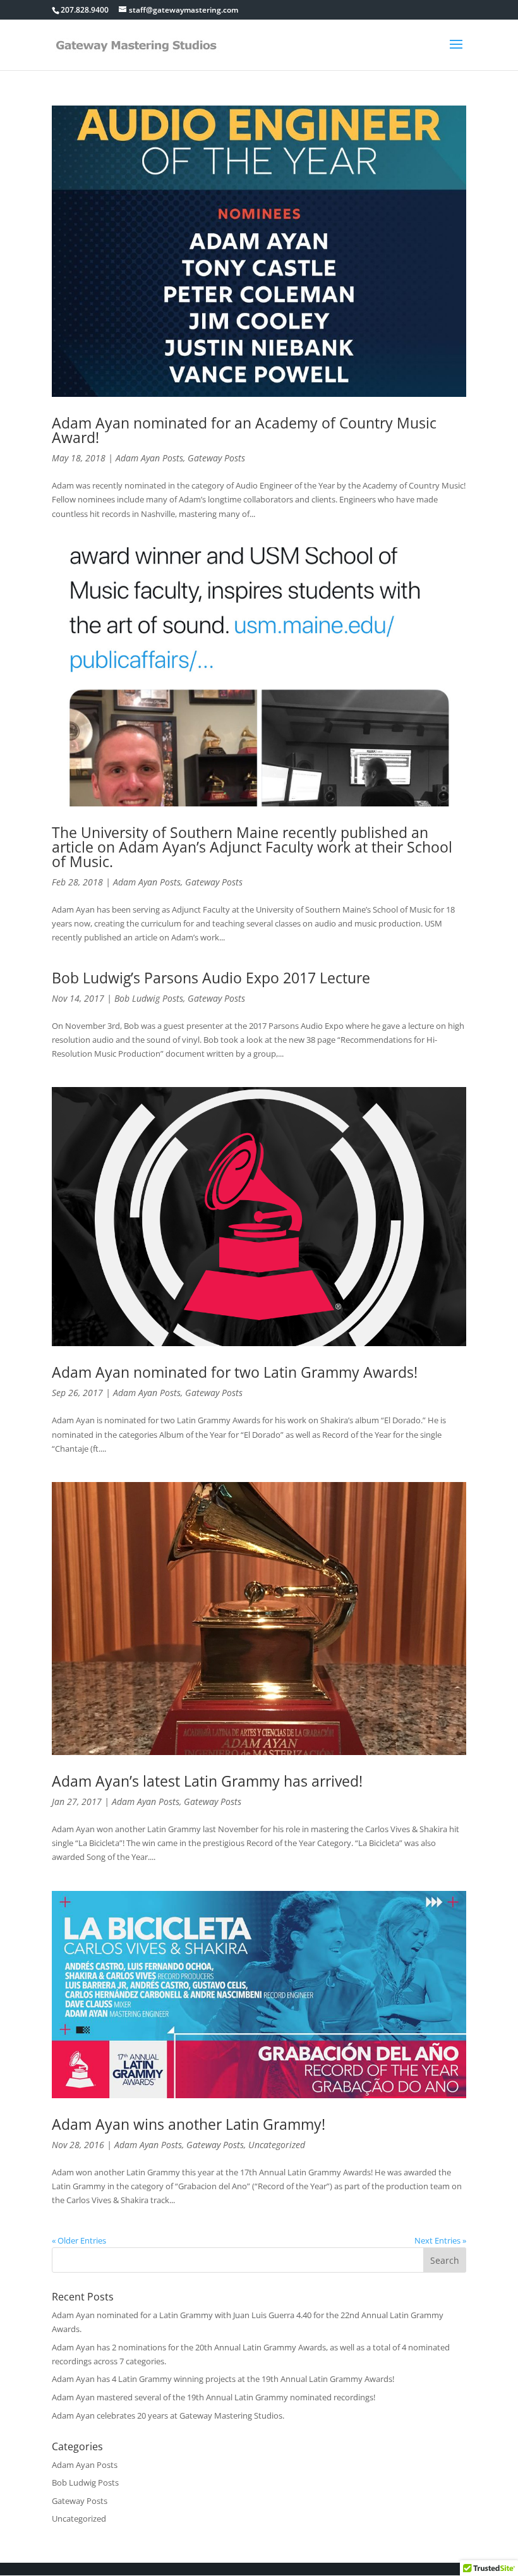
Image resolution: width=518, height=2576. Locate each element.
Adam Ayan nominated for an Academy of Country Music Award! (244, 430)
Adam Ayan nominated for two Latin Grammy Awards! (235, 1372)
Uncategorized (277, 2145)
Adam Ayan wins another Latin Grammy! (189, 2124)
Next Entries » (440, 2240)
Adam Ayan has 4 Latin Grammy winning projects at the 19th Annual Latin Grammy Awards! (223, 2379)
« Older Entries (79, 2240)
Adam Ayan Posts (149, 458)
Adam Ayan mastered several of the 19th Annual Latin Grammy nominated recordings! (214, 2397)
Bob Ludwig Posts (149, 998)
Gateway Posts (216, 458)
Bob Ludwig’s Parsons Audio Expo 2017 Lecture (211, 978)
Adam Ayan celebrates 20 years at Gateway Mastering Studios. (168, 2415)
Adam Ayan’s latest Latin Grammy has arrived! (207, 1781)
